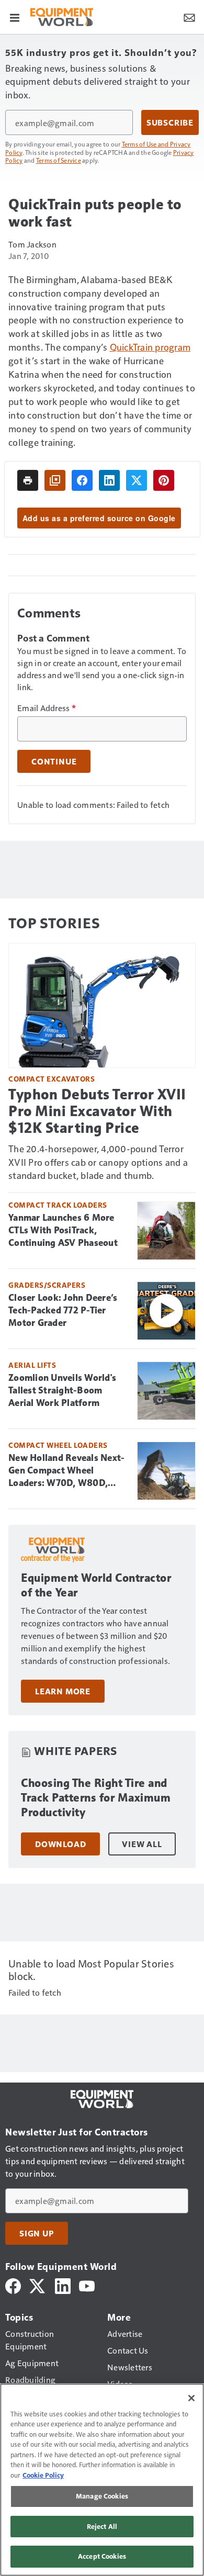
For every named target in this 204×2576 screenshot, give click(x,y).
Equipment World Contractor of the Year (96, 1585)
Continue (54, 761)
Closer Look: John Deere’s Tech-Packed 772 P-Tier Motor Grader (63, 1310)
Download (60, 1844)
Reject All (102, 2526)
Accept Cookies (102, 2556)
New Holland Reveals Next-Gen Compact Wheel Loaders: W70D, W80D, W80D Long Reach (66, 1471)
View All (142, 1844)
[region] (102, 2480)
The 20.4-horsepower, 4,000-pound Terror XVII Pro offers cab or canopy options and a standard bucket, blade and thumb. (98, 1162)
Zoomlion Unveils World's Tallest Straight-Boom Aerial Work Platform (62, 1390)
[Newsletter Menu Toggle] (189, 17)
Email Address (47, 708)
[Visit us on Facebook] (13, 2285)
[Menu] (15, 17)
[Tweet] (137, 480)
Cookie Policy (43, 2475)
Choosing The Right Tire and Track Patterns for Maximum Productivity (96, 1798)
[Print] (28, 480)
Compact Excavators (52, 1079)
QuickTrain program (150, 347)
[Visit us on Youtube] (87, 2285)
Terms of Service (59, 160)
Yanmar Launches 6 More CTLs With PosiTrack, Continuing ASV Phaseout (63, 1230)
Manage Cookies (102, 2496)
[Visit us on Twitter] (38, 2285)
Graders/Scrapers (47, 1285)
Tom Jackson (32, 244)
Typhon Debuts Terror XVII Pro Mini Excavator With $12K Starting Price (97, 1111)
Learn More (63, 1691)
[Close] (191, 2398)
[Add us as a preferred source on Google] (55, 480)
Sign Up (37, 2233)
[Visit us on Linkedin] (63, 2285)
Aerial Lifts (32, 1365)
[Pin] (164, 480)
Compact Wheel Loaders (58, 1445)
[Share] (82, 480)
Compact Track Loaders (58, 1205)
